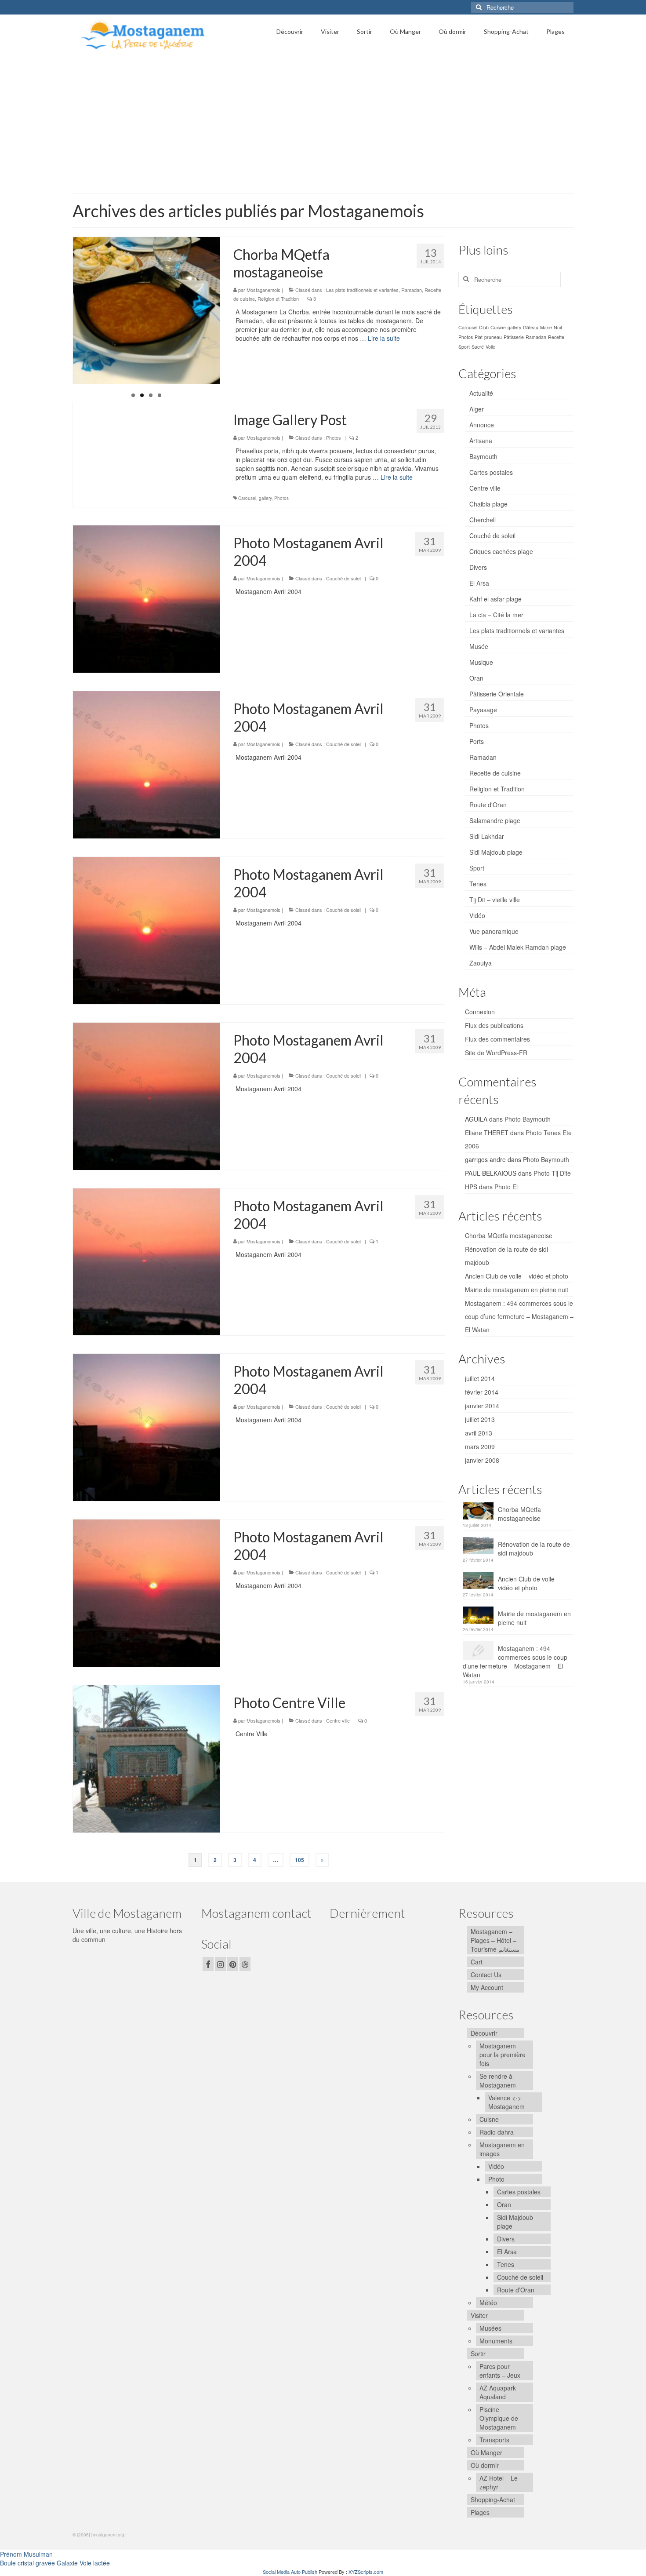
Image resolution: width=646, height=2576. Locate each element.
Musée (479, 646)
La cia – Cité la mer (496, 615)
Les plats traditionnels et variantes (362, 290)
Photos (334, 437)
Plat (479, 337)
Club (484, 327)
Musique (481, 662)
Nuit (558, 327)
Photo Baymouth (528, 1119)
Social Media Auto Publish (290, 2572)
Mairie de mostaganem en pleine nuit (517, 1290)
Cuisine (498, 327)
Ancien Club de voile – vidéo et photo (517, 1276)
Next (228, 403)
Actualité (481, 393)
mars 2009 (480, 1446)
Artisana (481, 441)
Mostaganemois (263, 290)
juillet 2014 (480, 1378)
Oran (476, 678)
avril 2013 (479, 1433)
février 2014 (482, 1392)
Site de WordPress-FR (496, 1053)
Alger (477, 409)
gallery (265, 498)
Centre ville (338, 1720)
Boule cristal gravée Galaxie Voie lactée (55, 2563)
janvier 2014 (482, 1406)
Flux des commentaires (497, 1039)
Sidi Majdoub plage (496, 852)
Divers (478, 567)
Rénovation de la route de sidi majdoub (534, 1549)
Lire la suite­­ (384, 338)
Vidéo (477, 915)
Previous (65, 403)
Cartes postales (491, 472)
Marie (546, 327)
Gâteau (531, 327)
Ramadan (412, 290)
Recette (556, 337)
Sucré (478, 347)
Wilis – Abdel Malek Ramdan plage (518, 947)
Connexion (480, 1012)
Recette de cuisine (495, 773)
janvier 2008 (482, 1460)
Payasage (483, 710)
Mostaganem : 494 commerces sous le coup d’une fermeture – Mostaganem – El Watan (519, 1316)
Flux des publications (494, 1025)
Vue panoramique (494, 931)
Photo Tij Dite (552, 1173)
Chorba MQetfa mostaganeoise (509, 1235)
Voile (490, 347)
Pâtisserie (514, 337)
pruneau (493, 337)
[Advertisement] (323, 121)
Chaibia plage (488, 504)
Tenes (478, 884)
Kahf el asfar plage (495, 599)
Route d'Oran (488, 805)
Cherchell (483, 520)
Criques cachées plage (501, 551)
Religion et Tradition (278, 299)
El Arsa (479, 583)
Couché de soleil (344, 578)
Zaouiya (481, 963)
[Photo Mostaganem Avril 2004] (147, 598)
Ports (477, 741)
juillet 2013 (480, 1419)
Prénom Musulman (26, 2554)
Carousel (247, 498)
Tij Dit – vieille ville (495, 900)
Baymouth (483, 456)
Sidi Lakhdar (487, 836)
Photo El (506, 1187)
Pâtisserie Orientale (497, 694)
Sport (464, 347)
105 (299, 1860)
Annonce (482, 425)
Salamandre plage (495, 820)
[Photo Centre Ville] (147, 1758)
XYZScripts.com (366, 2572)
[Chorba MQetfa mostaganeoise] (147, 310)
